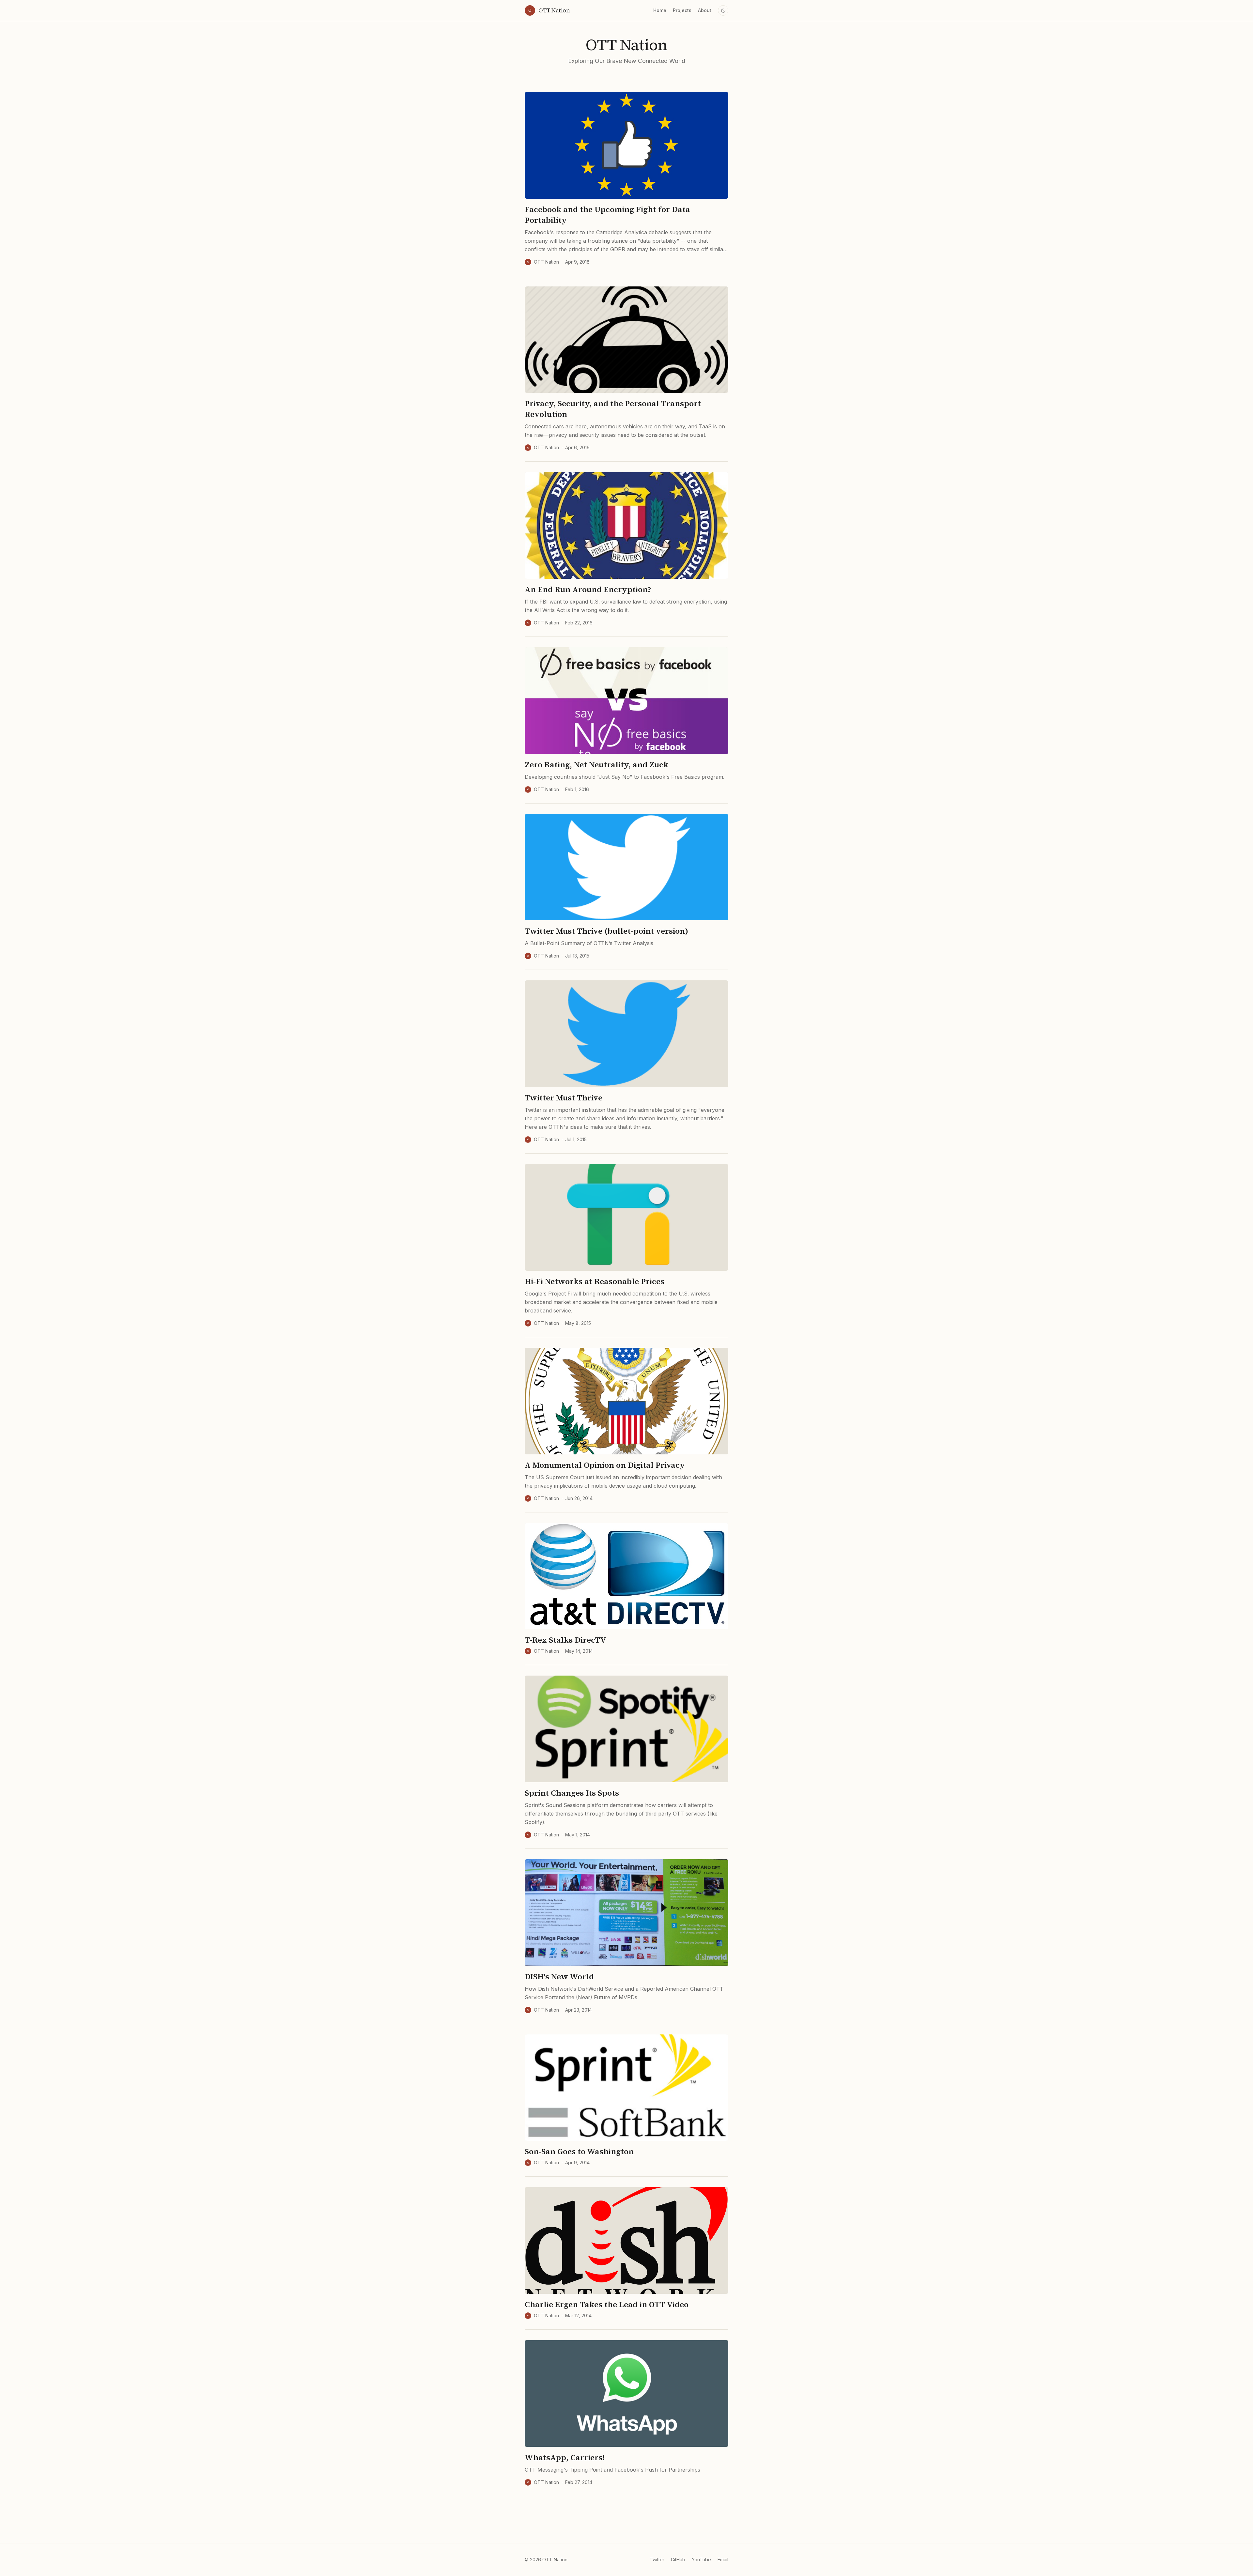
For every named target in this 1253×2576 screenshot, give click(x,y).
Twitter (657, 2560)
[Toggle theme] (723, 10)
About (705, 10)
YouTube (701, 2560)
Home (660, 10)
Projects (682, 10)
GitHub (678, 2560)
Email (723, 2560)
